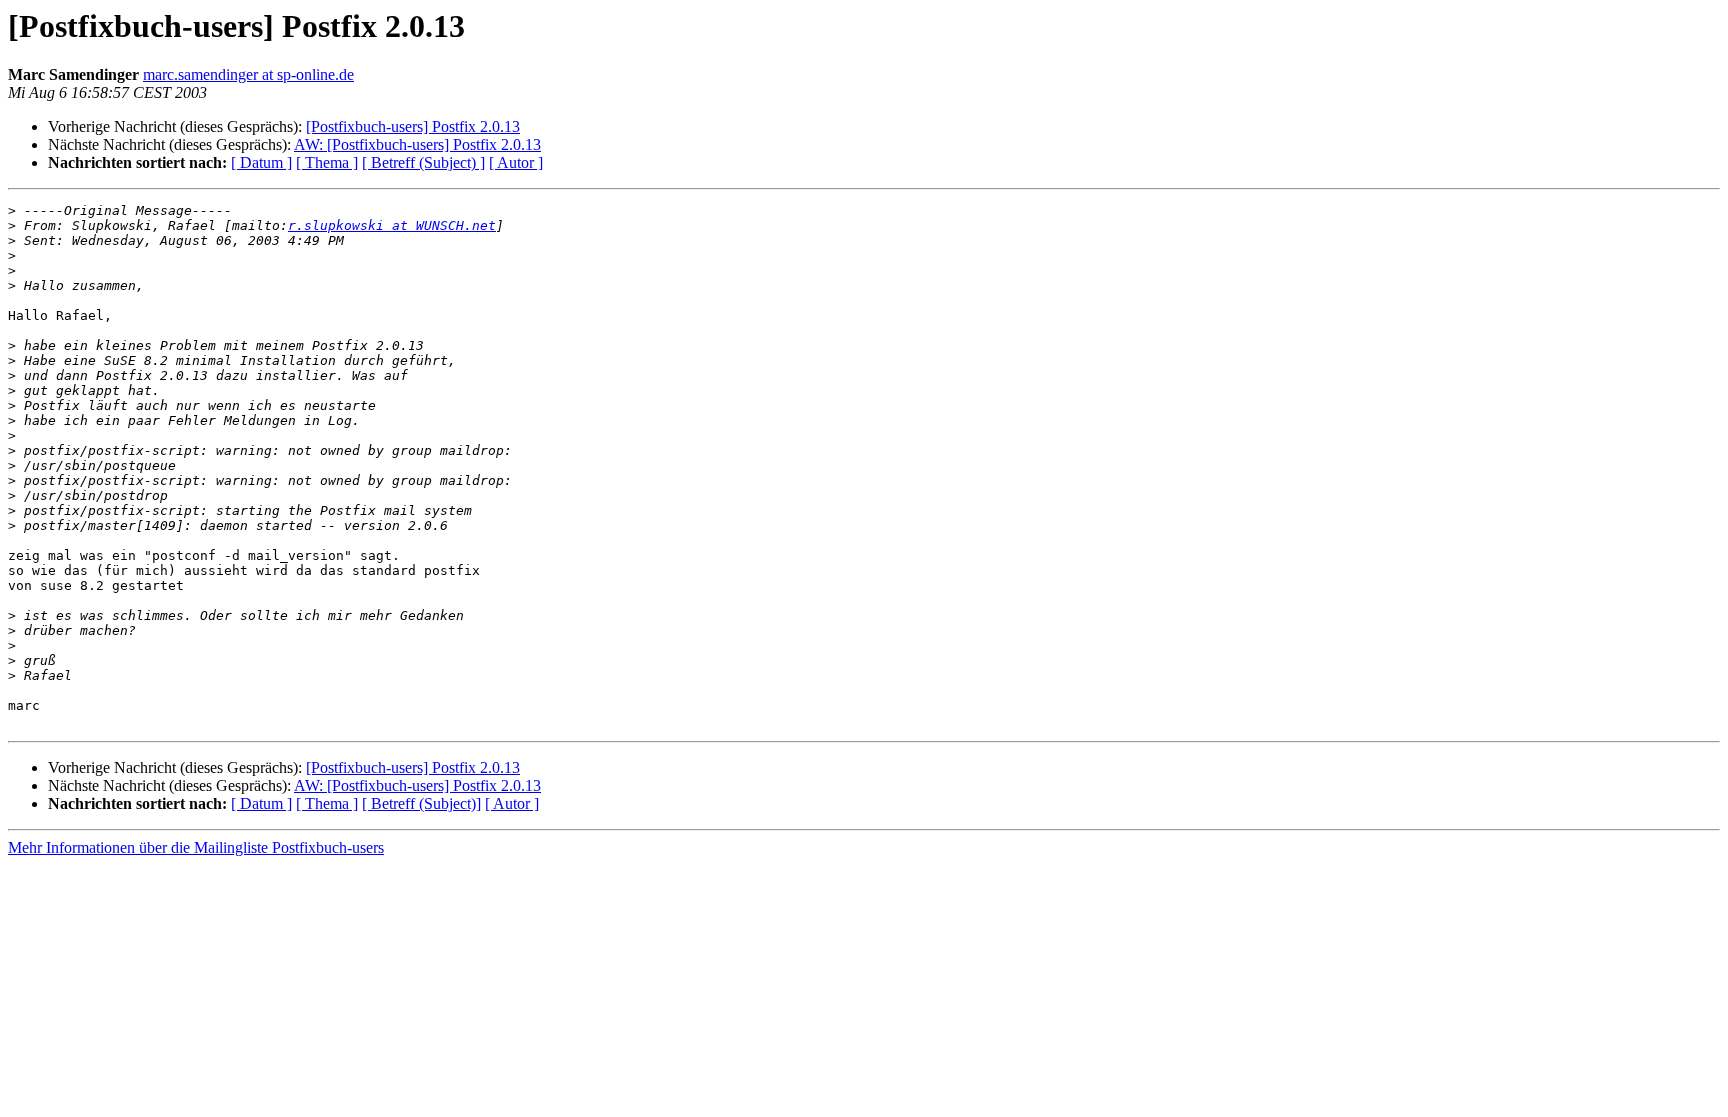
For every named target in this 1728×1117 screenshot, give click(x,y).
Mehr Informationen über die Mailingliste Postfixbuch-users (196, 847)
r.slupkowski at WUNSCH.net (392, 225)
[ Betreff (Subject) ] (423, 162)
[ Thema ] (327, 162)
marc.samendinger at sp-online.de (248, 74)
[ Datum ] (261, 162)
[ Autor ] (516, 162)
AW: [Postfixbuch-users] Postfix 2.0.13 (417, 144)
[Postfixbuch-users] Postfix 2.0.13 (413, 126)
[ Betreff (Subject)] (421, 803)
